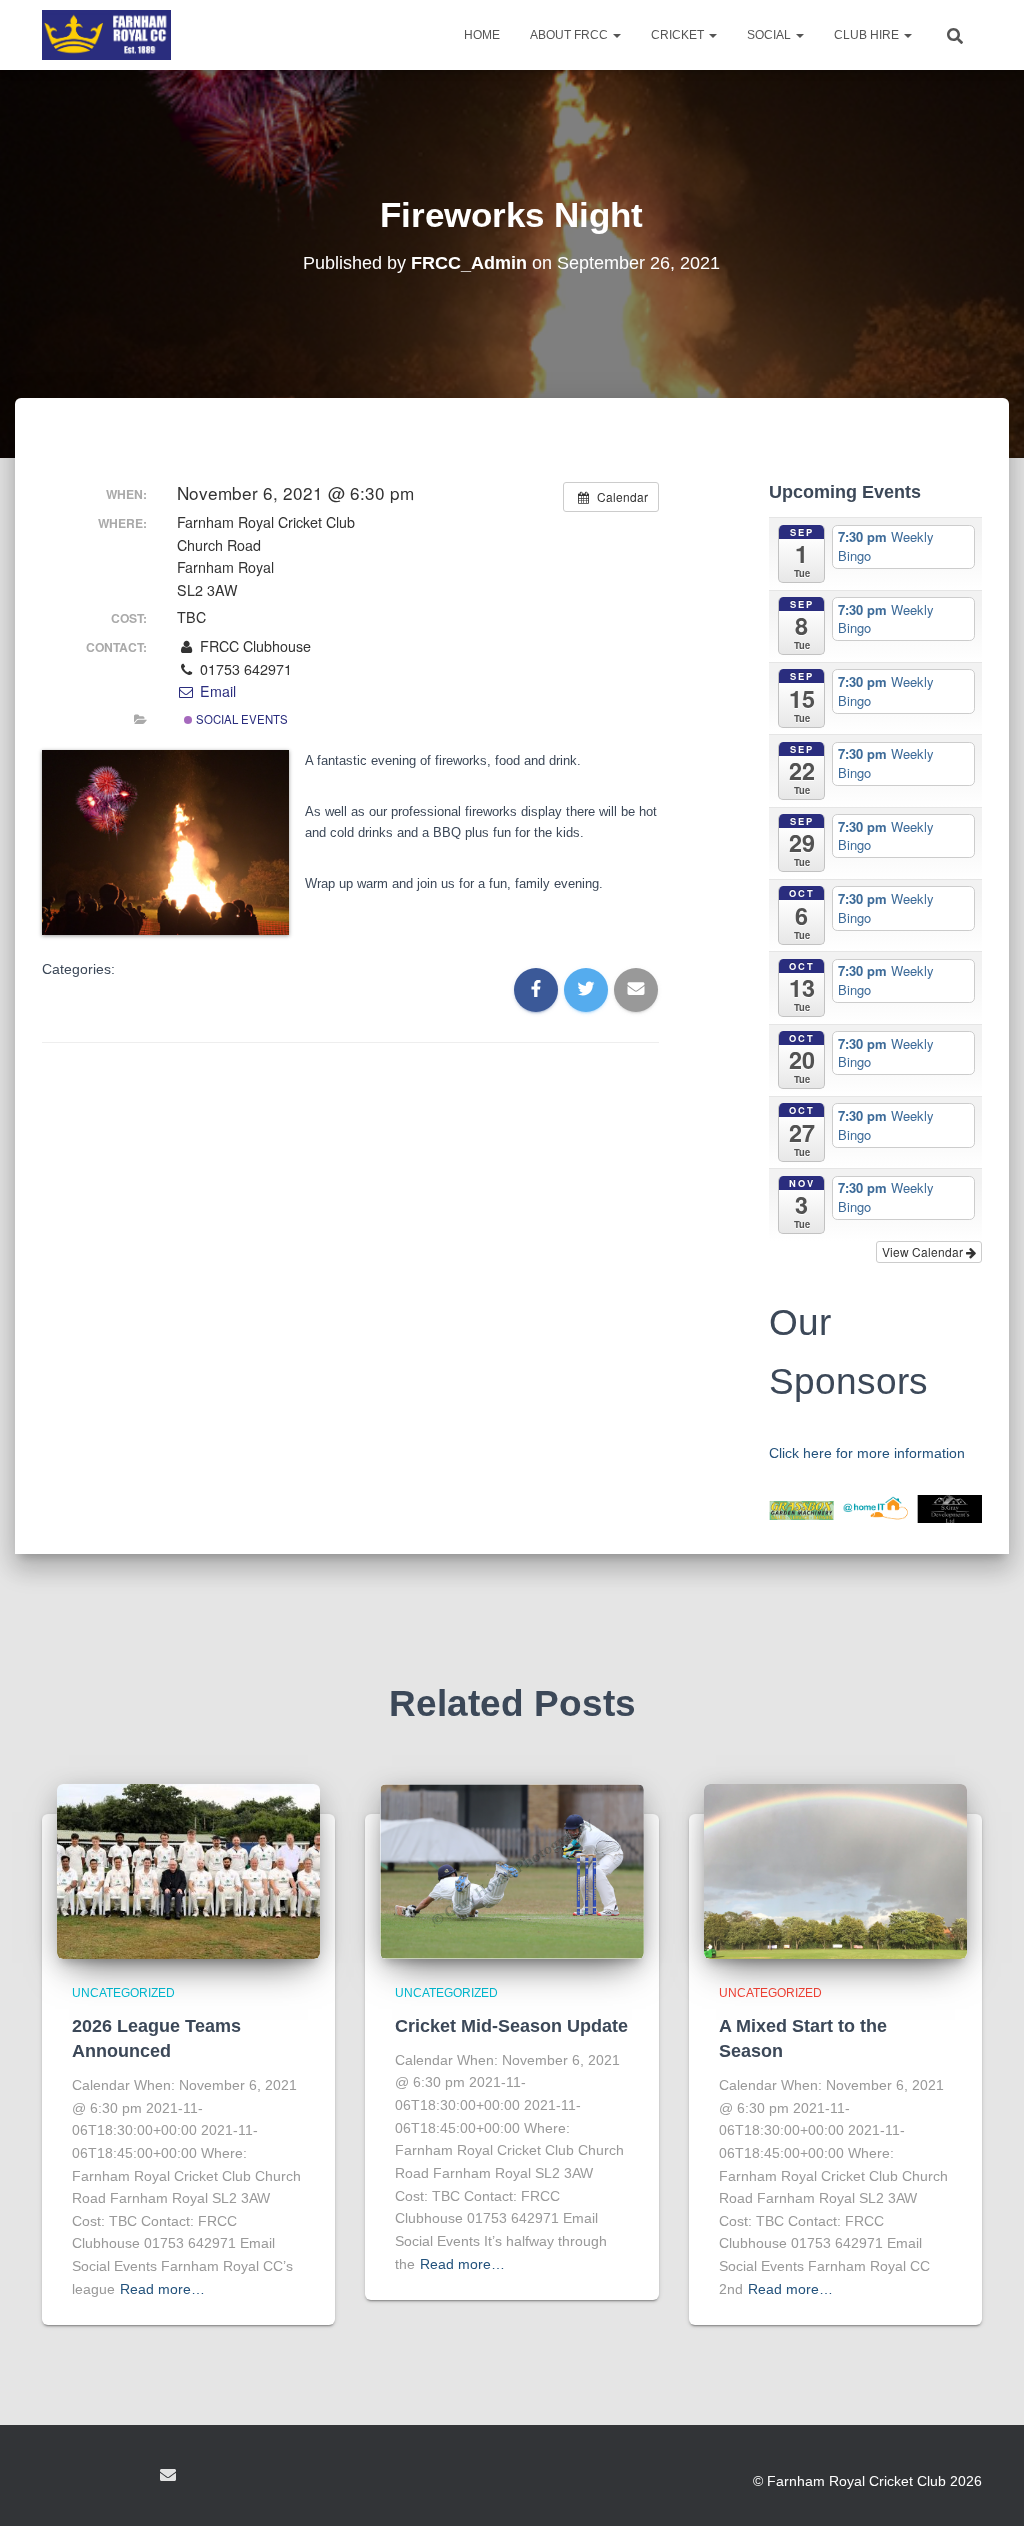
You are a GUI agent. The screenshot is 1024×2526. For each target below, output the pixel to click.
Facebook (58, 2478)
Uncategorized (123, 1993)
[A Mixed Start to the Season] (835, 1870)
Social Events (240, 719)
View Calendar (924, 1251)
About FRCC (570, 35)
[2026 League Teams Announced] (188, 1870)
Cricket (679, 35)
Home (482, 35)
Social (770, 35)
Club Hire (868, 35)
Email (215, 691)
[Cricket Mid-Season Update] (511, 1870)
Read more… (162, 2289)
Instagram (130, 2478)
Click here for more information (867, 1453)
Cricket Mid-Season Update (511, 2026)
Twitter (94, 2478)
